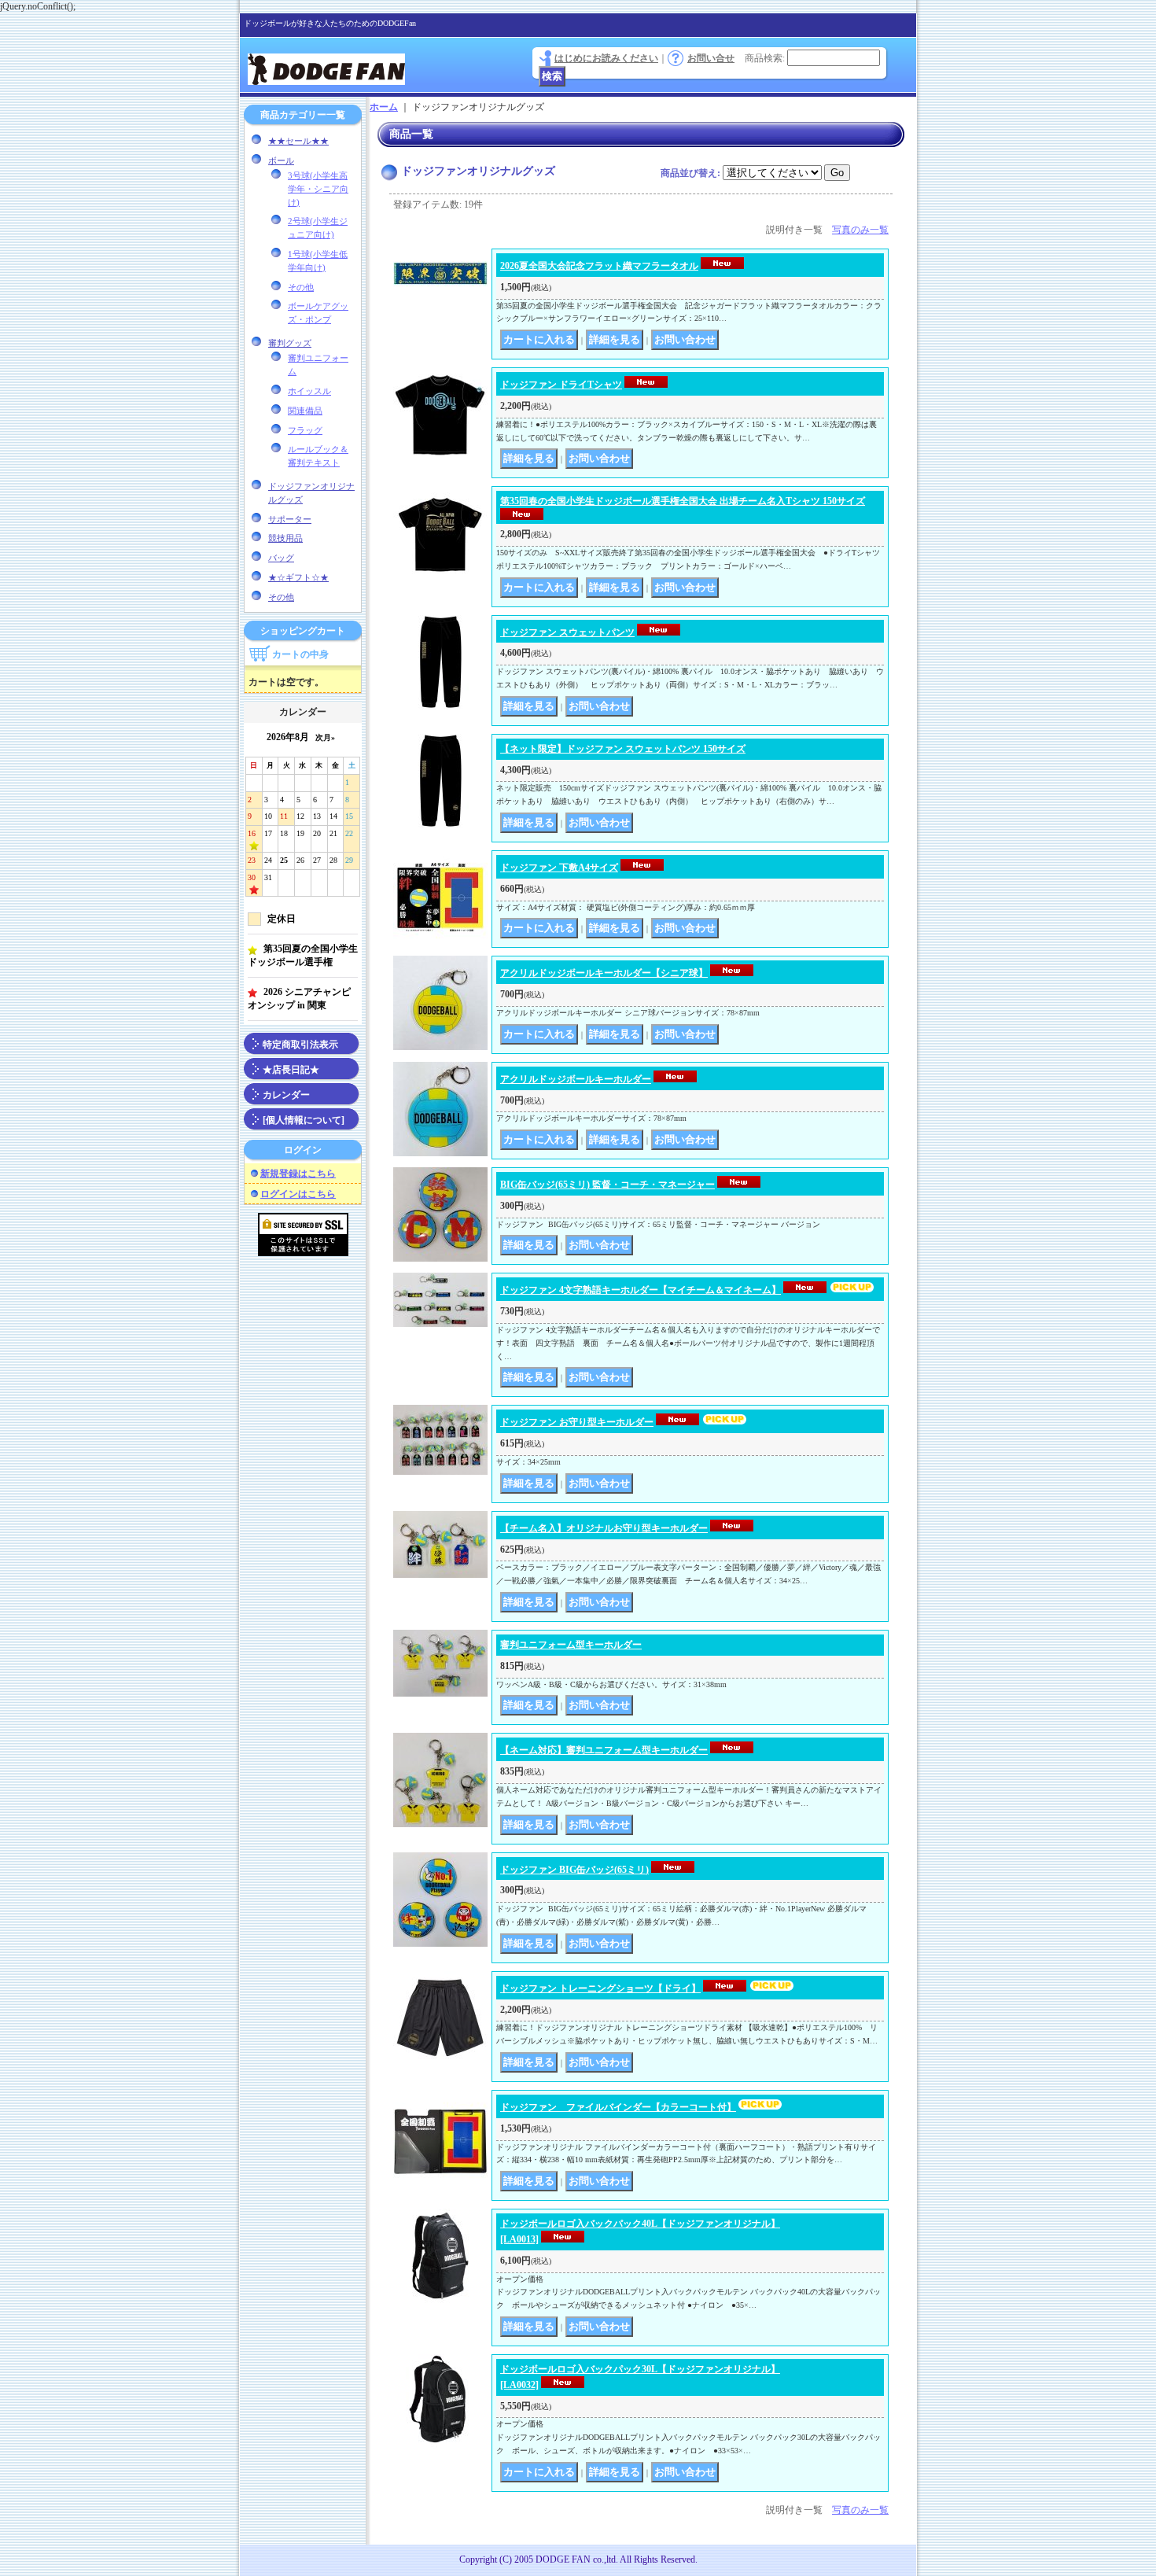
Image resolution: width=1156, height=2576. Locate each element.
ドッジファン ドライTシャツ (561, 385)
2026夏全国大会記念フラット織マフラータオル (599, 266)
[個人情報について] (304, 1120)
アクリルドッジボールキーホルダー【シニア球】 (604, 973)
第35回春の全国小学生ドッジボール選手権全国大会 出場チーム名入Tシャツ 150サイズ (683, 501)
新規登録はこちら (298, 1174)
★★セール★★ (298, 141)
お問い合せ (711, 58)
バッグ (281, 558)
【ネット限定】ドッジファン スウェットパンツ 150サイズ (623, 749)
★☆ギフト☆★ (298, 577)
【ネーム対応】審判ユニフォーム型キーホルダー (604, 1750)
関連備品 (305, 411)
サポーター (290, 519)
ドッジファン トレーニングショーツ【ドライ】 (600, 1988)
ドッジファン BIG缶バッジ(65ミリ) (574, 1870)
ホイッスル (309, 391)
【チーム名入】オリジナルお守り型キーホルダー (604, 1528)
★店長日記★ (291, 1070)
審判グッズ (290, 343)
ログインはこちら (298, 1194)
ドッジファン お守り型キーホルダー (577, 1422)
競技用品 (285, 538)
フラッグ (305, 430)
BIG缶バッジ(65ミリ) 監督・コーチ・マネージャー (607, 1185)
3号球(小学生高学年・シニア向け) (318, 189)
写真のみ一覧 (860, 230)
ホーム (384, 107)
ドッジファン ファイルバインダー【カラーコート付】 (618, 2107)
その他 (301, 287)
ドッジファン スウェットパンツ (567, 632)
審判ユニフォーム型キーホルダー (571, 1645)
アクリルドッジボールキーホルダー (576, 1079)
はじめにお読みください (606, 58)
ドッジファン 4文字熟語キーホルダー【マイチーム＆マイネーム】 (641, 1290)
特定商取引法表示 (300, 1045)
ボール (281, 160)
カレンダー (286, 1095)
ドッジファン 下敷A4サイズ (559, 868)
